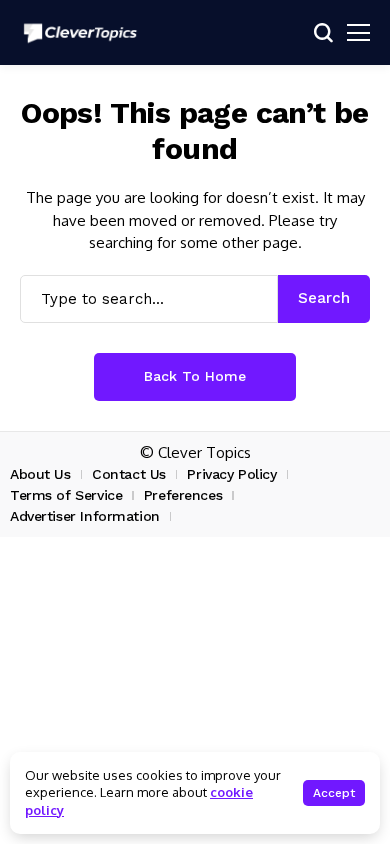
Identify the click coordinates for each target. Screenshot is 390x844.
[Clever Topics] (80, 33)
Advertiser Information (85, 516)
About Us (40, 474)
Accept (334, 793)
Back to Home (195, 376)
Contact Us (129, 474)
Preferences (183, 495)
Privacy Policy (231, 474)
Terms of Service (66, 495)
